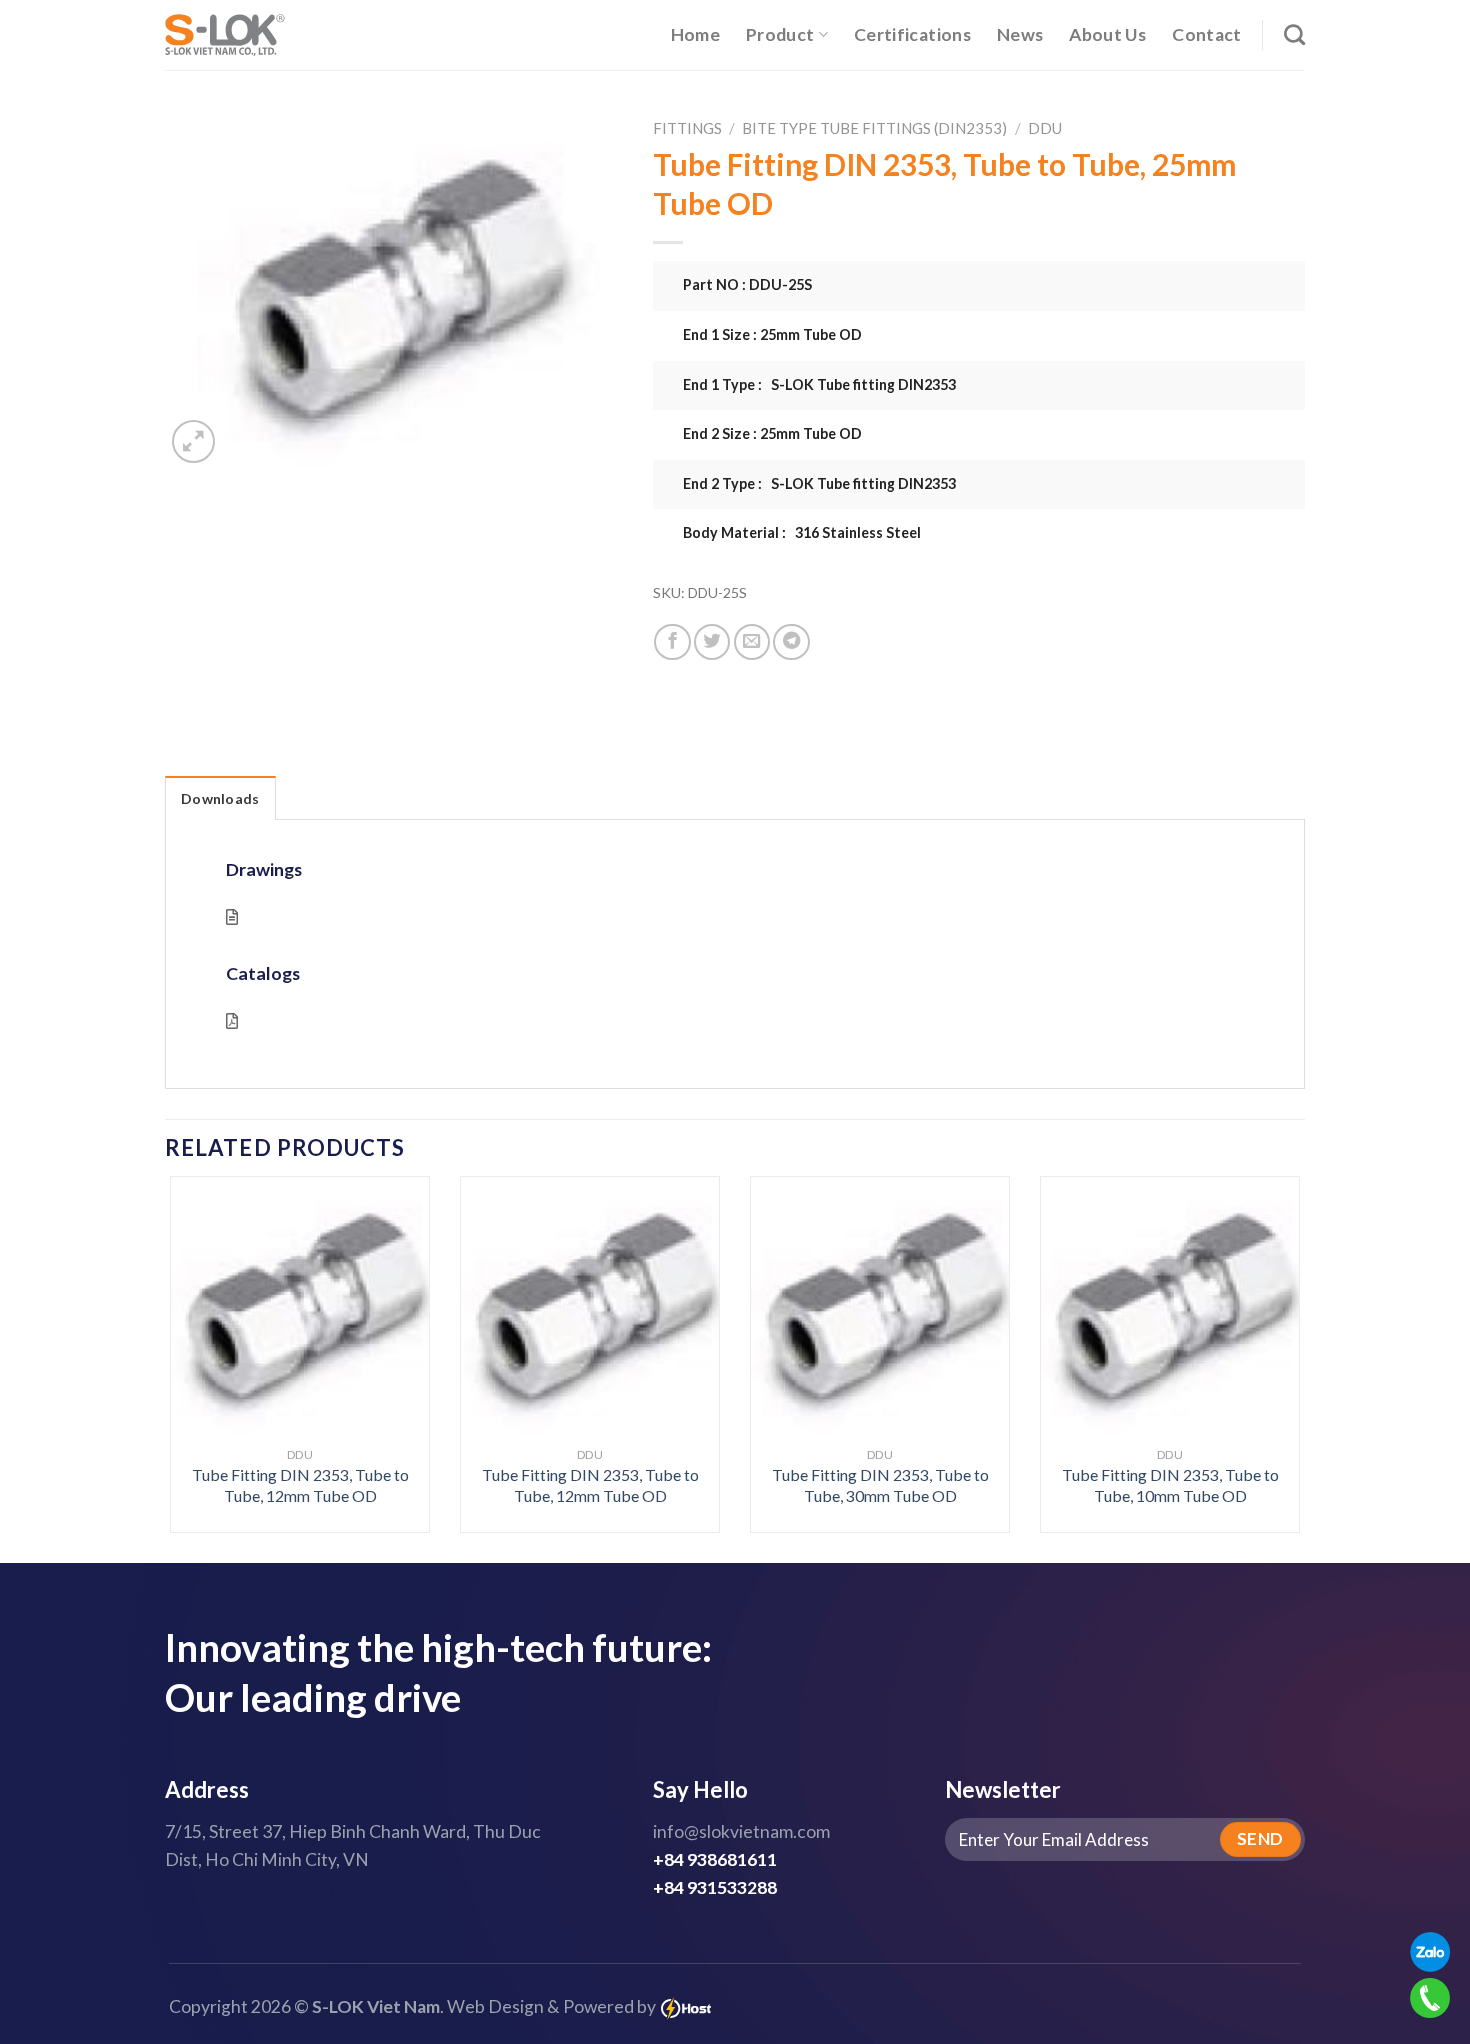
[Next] (1267, 1311)
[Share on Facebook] (672, 642)
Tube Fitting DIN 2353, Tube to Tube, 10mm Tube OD (1170, 1485)
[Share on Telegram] (791, 642)
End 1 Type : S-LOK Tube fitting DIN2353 (819, 384)
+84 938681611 (715, 1859)
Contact (1206, 34)
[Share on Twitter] (712, 642)
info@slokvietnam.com (741, 1831)
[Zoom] (193, 441)
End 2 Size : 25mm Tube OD (772, 433)
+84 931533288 (715, 1887)
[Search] (1294, 34)
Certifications (912, 34)
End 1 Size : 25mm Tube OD (772, 334)
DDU (1045, 128)
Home (695, 34)
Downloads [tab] (220, 798)
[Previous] (203, 1311)
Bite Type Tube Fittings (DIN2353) (874, 128)
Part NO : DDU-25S (747, 284)
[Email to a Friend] (752, 642)
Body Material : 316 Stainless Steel (802, 532)
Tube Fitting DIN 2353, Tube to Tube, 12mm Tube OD (300, 1485)
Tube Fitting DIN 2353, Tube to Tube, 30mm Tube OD (880, 1485)
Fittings (687, 128)
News (1020, 34)
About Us (1107, 34)
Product (780, 34)
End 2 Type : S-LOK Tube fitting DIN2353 (819, 483)
